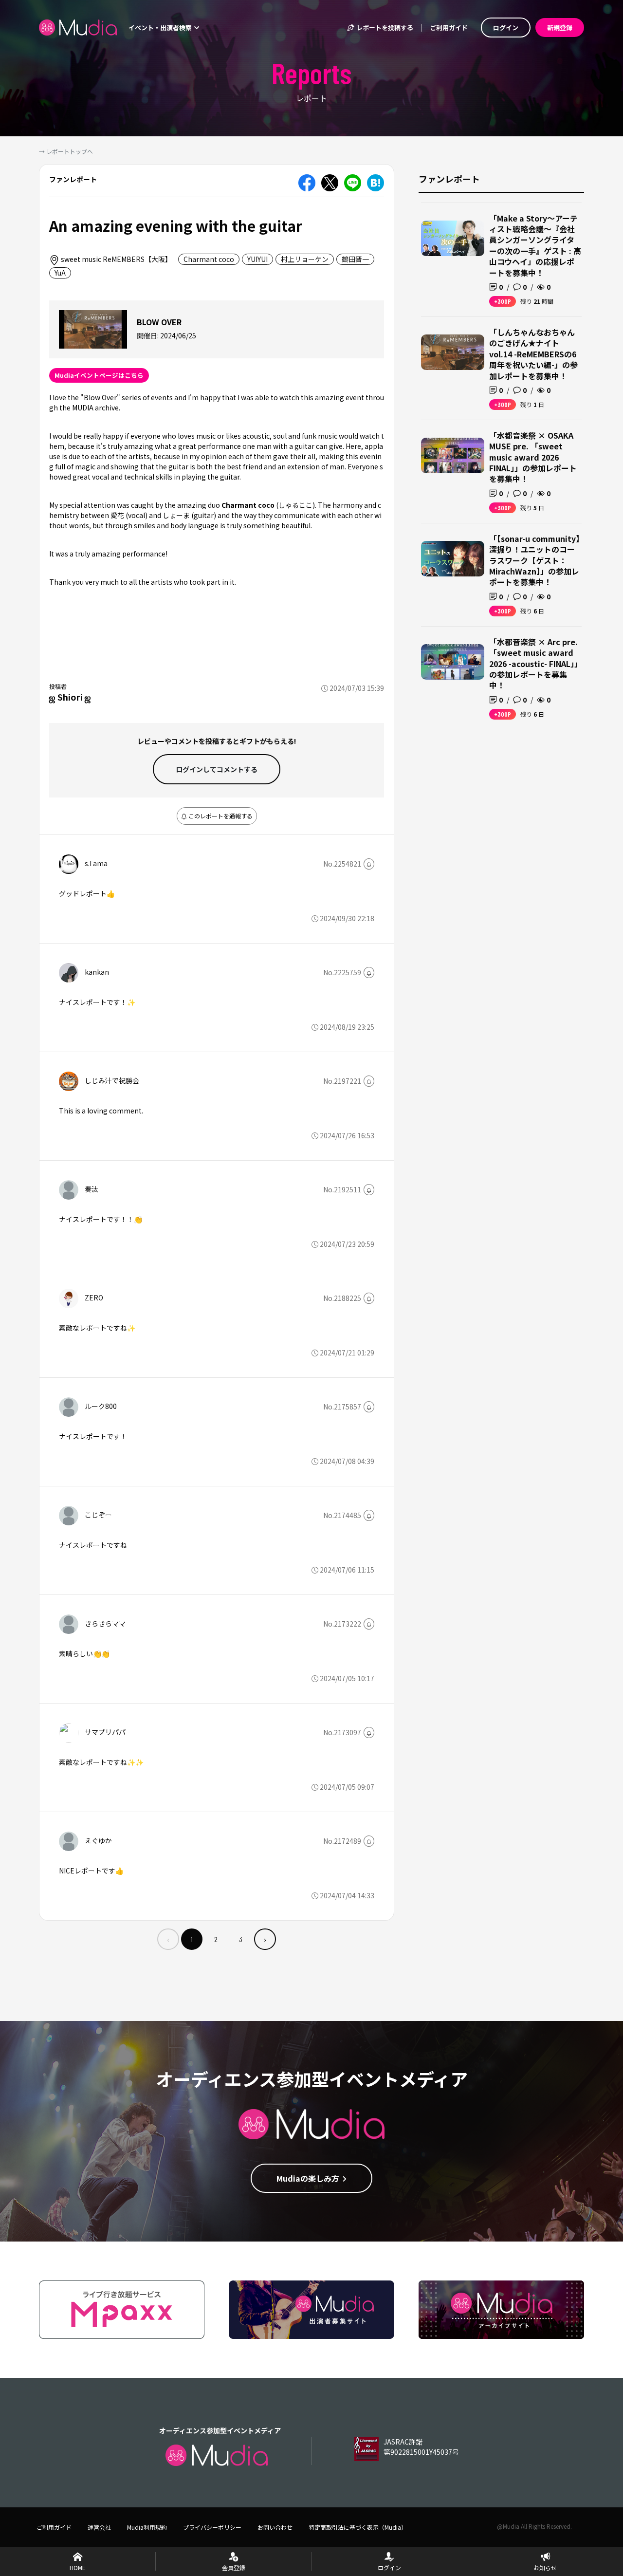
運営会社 (99, 2527)
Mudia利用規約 (147, 2527)
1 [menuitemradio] (192, 1939)
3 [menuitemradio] (241, 1939)
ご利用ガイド (449, 28)
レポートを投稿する (384, 28)
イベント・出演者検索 (161, 28)
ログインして (217, 769)
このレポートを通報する (220, 816)
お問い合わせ (275, 2527)
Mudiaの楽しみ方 (308, 2178)
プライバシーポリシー (212, 2527)
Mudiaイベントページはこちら (99, 375)
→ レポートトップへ (66, 151)
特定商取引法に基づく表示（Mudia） (358, 2527)
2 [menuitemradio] (216, 1939)
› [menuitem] (265, 1939)
